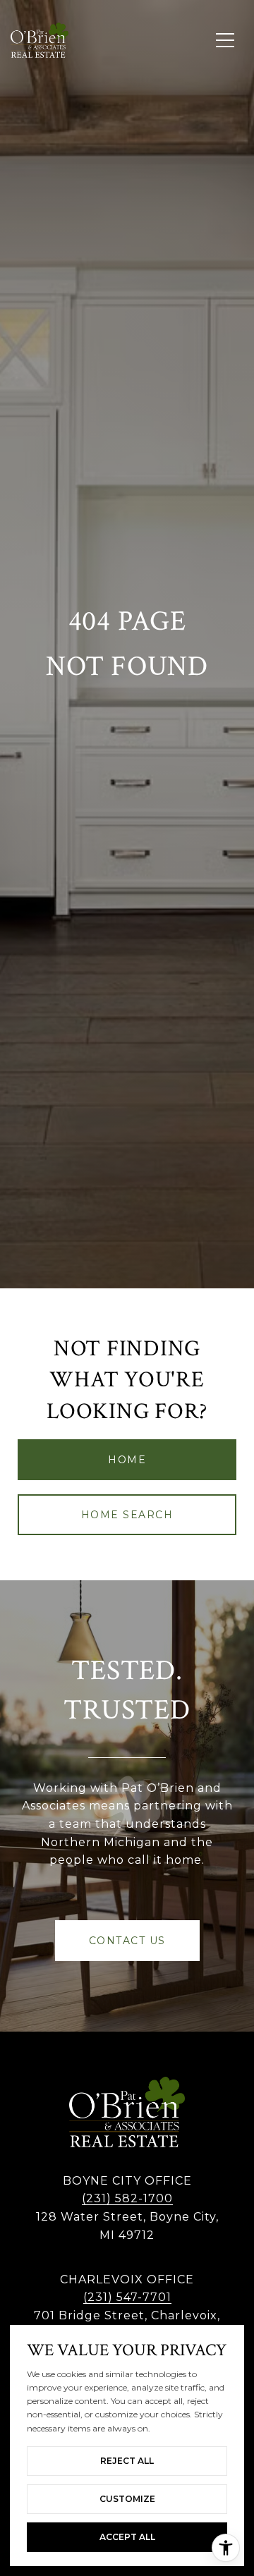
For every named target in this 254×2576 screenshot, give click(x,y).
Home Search (127, 1515)
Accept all (127, 2537)
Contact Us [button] (127, 1941)
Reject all (127, 2461)
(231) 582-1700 (127, 2198)
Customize (127, 2499)
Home (127, 1460)
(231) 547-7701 (127, 2297)
